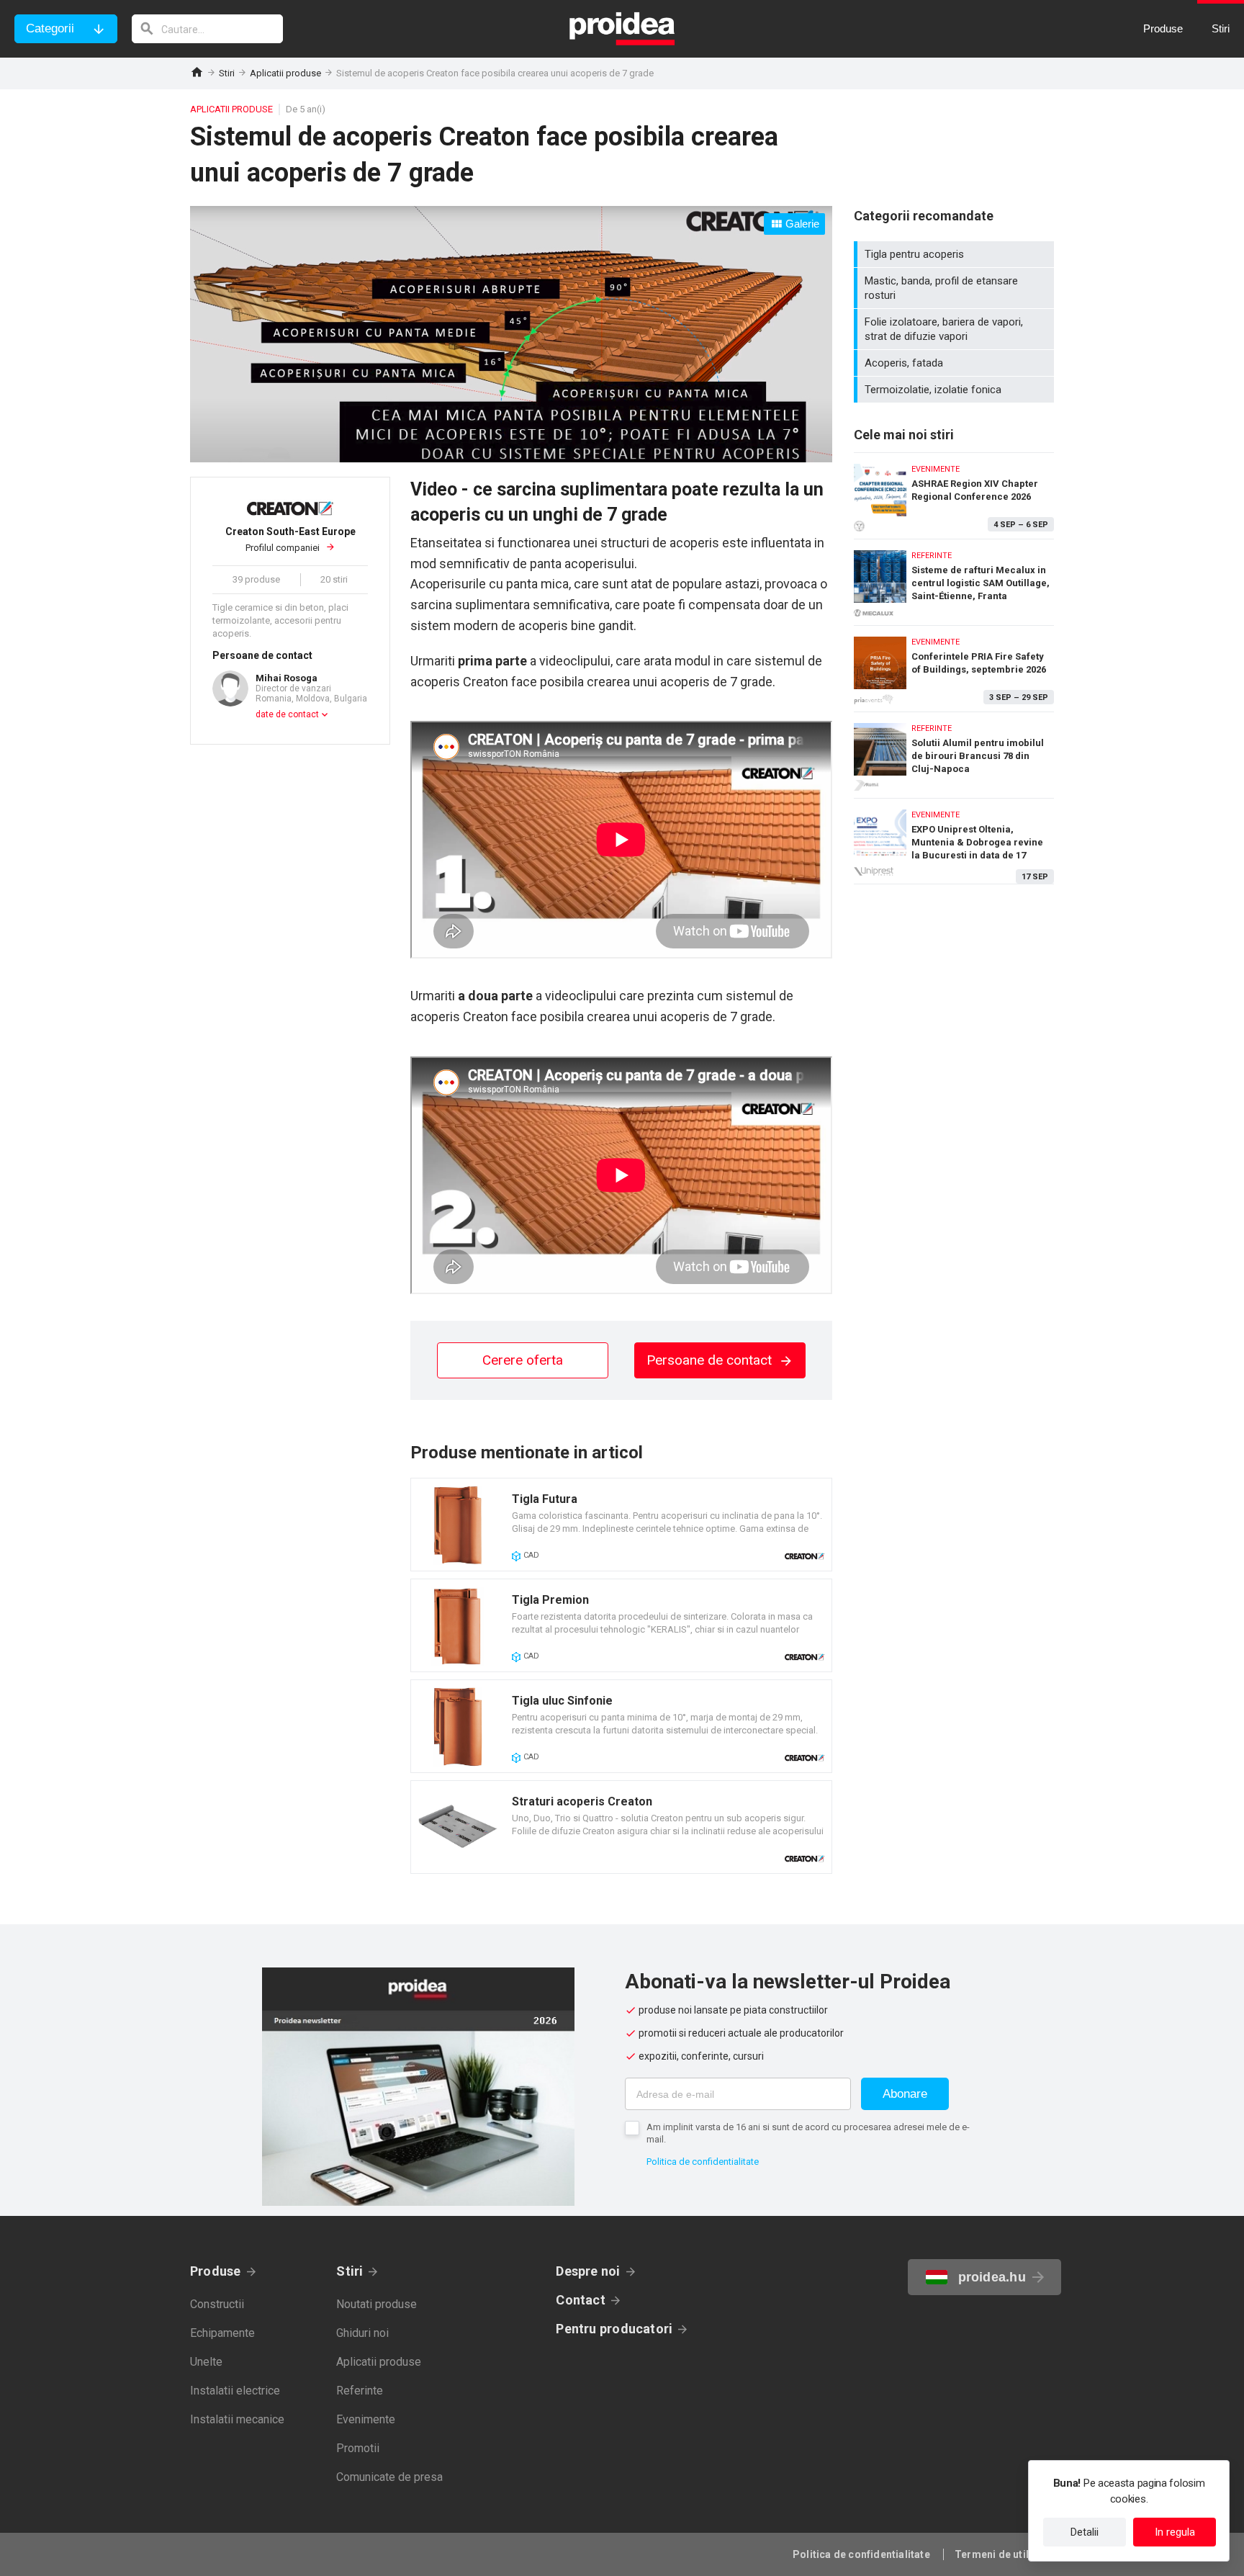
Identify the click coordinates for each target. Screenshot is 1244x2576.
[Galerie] (511, 458)
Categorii (50, 28)
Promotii (358, 2448)
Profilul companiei (290, 540)
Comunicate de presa (389, 2477)
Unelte (206, 2362)
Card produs (621, 1525)
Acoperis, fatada (956, 363)
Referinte (360, 2391)
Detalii (1085, 2532)
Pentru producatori (614, 2329)
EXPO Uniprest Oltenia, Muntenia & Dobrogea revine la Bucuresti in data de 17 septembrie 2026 (954, 841)
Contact (581, 2300)
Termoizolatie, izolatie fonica (956, 390)
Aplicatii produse (285, 73)
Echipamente (222, 2333)
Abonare (905, 2094)
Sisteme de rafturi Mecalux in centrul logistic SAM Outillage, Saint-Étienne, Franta (954, 579)
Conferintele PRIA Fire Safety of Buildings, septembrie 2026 (954, 665)
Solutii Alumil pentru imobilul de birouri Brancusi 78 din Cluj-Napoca (954, 751)
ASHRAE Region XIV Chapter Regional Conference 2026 (954, 492)
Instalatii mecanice (237, 2419)
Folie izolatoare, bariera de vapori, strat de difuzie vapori (956, 329)
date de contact (287, 714)
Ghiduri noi (362, 2333)
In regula (1175, 2532)
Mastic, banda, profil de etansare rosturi (956, 288)
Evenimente (366, 2419)
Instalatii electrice (235, 2391)
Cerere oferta (523, 1360)
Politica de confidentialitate (703, 2162)
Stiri (227, 73)
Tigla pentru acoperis (956, 254)
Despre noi (588, 2271)
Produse (216, 2271)
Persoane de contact (711, 1360)
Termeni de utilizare (1004, 2554)
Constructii (217, 2304)
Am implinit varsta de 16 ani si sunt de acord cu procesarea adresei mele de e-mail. (808, 2133)
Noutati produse (377, 2304)
